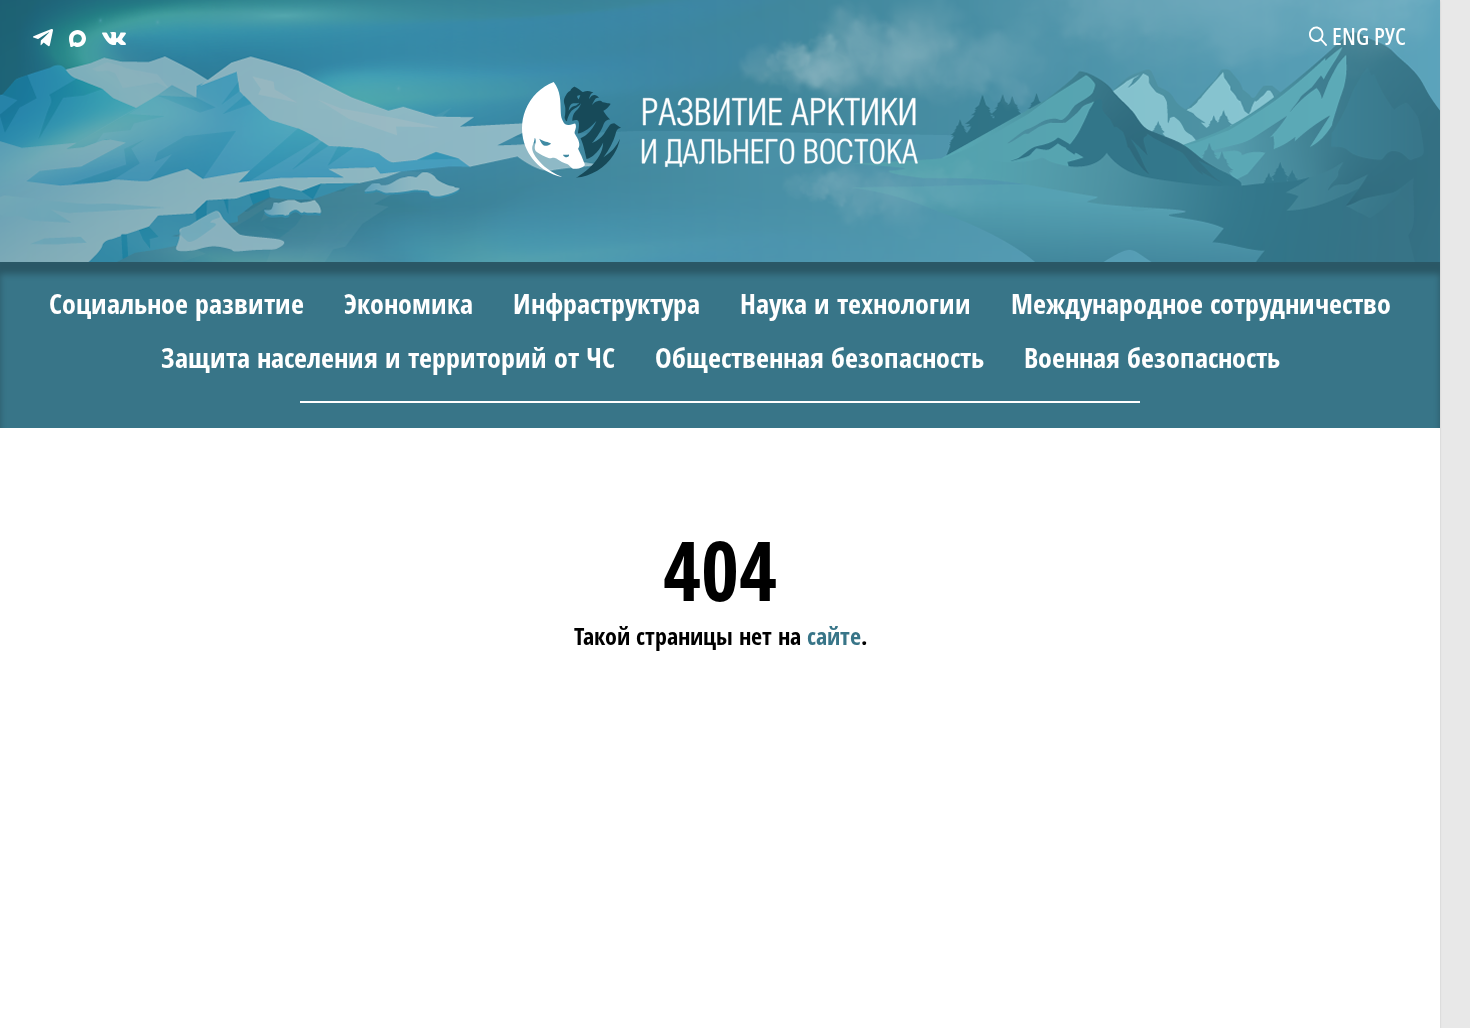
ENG (1350, 36)
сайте (834, 634)
